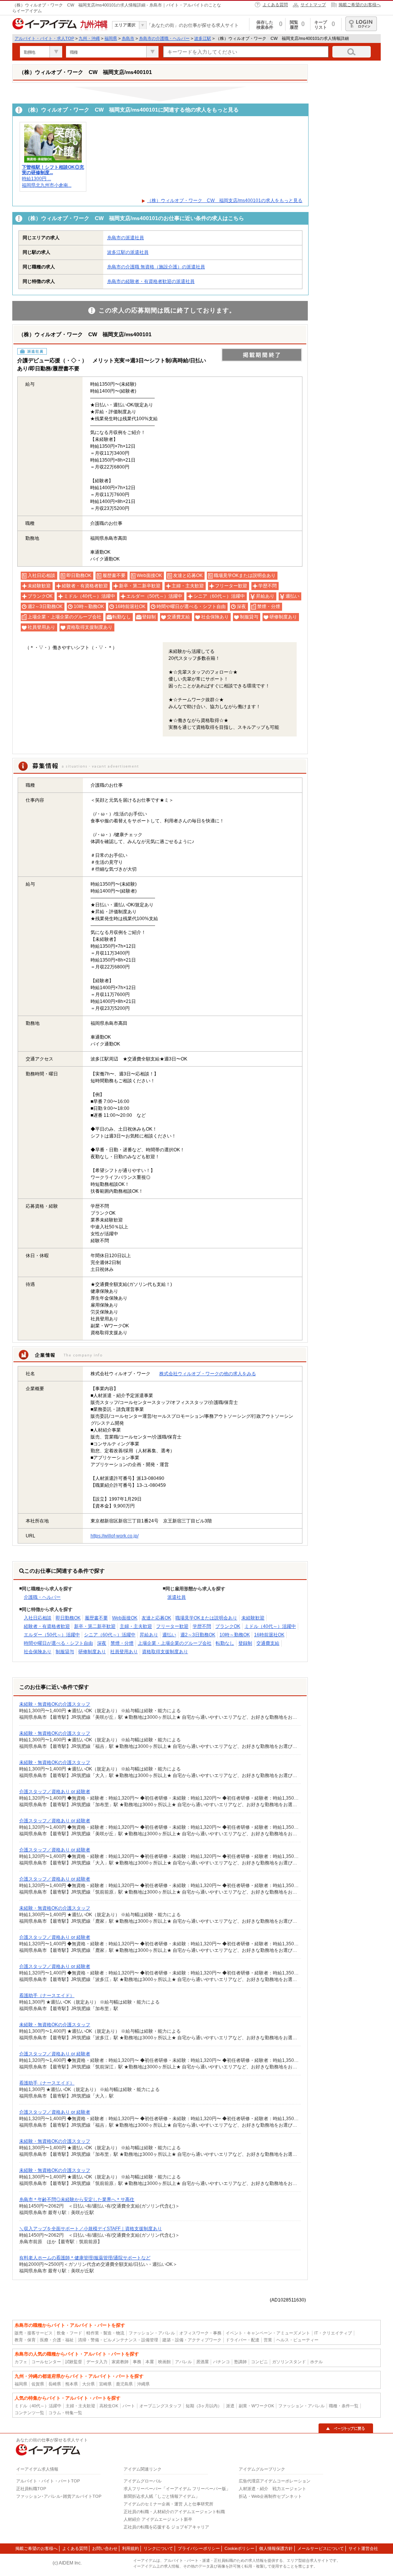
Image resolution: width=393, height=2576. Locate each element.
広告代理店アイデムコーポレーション (275, 2481)
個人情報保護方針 (276, 2548)
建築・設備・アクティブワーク (192, 2340)
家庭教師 (120, 2362)
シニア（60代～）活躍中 (110, 1635)
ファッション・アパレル (152, 2333)
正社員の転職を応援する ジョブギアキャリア (166, 2527)
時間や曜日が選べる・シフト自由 (58, 1643)
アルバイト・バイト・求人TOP (44, 38)
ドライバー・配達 (243, 2340)
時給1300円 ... (36, 179)
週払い (169, 1635)
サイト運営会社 (363, 2548)
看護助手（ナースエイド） (47, 1996)
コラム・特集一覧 (65, 2413)
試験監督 (74, 2362)
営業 (268, 2340)
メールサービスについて (321, 2548)
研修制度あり (92, 1652)
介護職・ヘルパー (42, 1597)
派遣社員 (177, 1597)
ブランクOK (228, 1626)
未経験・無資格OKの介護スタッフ (55, 1704)
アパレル (183, 2362)
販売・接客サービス (34, 2333)
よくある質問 (275, 5)
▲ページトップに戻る (346, 2428)
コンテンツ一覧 (29, 2413)
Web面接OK (125, 1618)
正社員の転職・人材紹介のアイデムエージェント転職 (174, 2512)
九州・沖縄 (89, 38)
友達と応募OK (156, 1618)
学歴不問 (202, 1626)
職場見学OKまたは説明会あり (206, 1618)
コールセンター (46, 2362)
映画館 (164, 2362)
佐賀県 (38, 2384)
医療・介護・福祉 (57, 2340)
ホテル (316, 2362)
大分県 (88, 2384)
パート (129, 2406)
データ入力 (97, 2362)
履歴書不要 (96, 1618)
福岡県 (111, 38)
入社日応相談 (38, 1618)
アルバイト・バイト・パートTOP (48, 2481)
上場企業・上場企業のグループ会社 (175, 1643)
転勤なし (225, 1643)
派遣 (230, 2406)
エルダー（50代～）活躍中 (52, 1635)
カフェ (21, 2362)
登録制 (245, 1643)
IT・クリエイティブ (333, 2333)
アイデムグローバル (143, 2481)
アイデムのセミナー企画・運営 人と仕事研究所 (168, 2504)
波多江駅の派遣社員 (128, 252)
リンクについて (158, 2548)
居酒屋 (202, 2362)
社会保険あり (38, 1652)
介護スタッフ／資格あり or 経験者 (55, 1792)
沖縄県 (143, 2384)
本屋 (150, 2362)
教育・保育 (25, 2340)
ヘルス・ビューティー (297, 2340)
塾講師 (240, 2362)
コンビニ (259, 2362)
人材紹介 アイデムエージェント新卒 (158, 2519)
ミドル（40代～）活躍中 (270, 1626)
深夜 (102, 1643)
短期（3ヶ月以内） (204, 2406)
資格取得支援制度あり (165, 1652)
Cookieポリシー (239, 2548)
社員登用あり (124, 1652)
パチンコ (221, 2362)
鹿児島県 (124, 2384)
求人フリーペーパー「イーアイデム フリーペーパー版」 (177, 2489)
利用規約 (130, 2548)
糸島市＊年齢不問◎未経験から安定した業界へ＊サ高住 (77, 2200)
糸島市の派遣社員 (125, 238)
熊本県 (72, 2384)
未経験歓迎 (253, 1618)
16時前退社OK (269, 1635)
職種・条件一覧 (344, 2406)
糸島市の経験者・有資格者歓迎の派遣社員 (151, 281)
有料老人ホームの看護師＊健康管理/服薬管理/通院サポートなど (85, 2258)
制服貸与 (65, 1652)
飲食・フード (69, 2333)
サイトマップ (313, 5)
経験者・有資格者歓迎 (47, 1626)
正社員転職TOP (31, 2489)
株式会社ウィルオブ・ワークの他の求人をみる (208, 1374)
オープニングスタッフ (160, 2406)
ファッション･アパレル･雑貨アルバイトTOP (59, 2496)
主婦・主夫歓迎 (136, 1626)
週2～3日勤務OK (198, 1635)
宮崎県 (105, 2384)
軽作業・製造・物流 (105, 2333)
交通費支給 (268, 1643)
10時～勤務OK (235, 1635)
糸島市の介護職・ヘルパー (164, 38)
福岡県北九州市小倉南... (47, 185)
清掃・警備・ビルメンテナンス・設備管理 (118, 2340)
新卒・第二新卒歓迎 (95, 1626)
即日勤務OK (68, 1618)
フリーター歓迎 (172, 1626)
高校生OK (109, 2406)
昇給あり (149, 1635)
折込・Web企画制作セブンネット (270, 2496)
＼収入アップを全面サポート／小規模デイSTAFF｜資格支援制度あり (91, 2229)
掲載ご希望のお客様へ (360, 5)
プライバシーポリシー (199, 2548)
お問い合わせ (105, 2548)
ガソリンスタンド (289, 2362)
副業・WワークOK (256, 2406)
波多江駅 (203, 38)
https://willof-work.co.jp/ (115, 1536)
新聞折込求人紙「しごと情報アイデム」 (162, 2496)
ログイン (361, 24)
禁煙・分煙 (122, 1643)
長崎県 (55, 2384)
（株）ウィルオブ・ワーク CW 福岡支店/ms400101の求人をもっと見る (225, 201)
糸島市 (128, 38)
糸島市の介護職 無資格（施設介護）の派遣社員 (156, 267)
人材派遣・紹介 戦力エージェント (272, 2489)
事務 (137, 2362)
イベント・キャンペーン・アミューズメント (268, 2333)
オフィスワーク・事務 (200, 2333)
